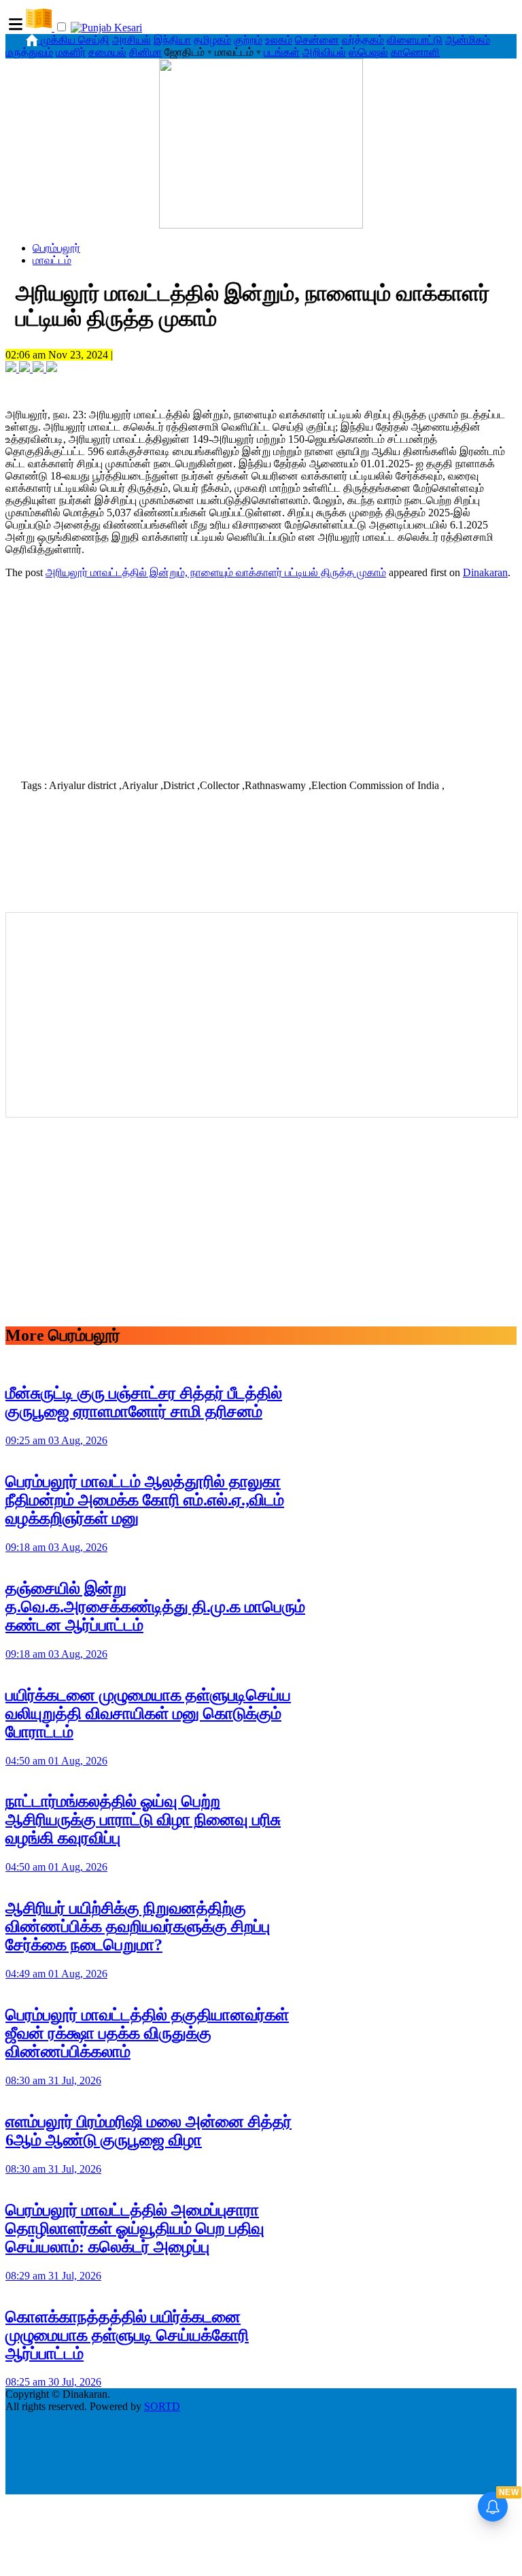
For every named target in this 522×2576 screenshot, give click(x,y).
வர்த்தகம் (363, 40)
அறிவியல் (324, 52)
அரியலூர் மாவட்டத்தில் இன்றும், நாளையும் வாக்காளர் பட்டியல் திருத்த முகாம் (216, 572)
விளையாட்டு (415, 40)
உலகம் (279, 40)
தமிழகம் (212, 40)
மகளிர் (71, 52)
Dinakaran (485, 572)
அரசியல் (132, 40)
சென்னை (317, 40)
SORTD (162, 2406)
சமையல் (107, 52)
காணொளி (415, 52)
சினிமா (145, 52)
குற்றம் (248, 40)
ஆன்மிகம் (468, 40)
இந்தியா (172, 40)
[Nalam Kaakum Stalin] (261, 225)
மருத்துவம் (29, 52)
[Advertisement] (261, 675)
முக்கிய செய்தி (75, 40)
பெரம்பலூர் (56, 248)
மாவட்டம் (52, 260)
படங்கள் (282, 52)
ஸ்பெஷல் (368, 52)
